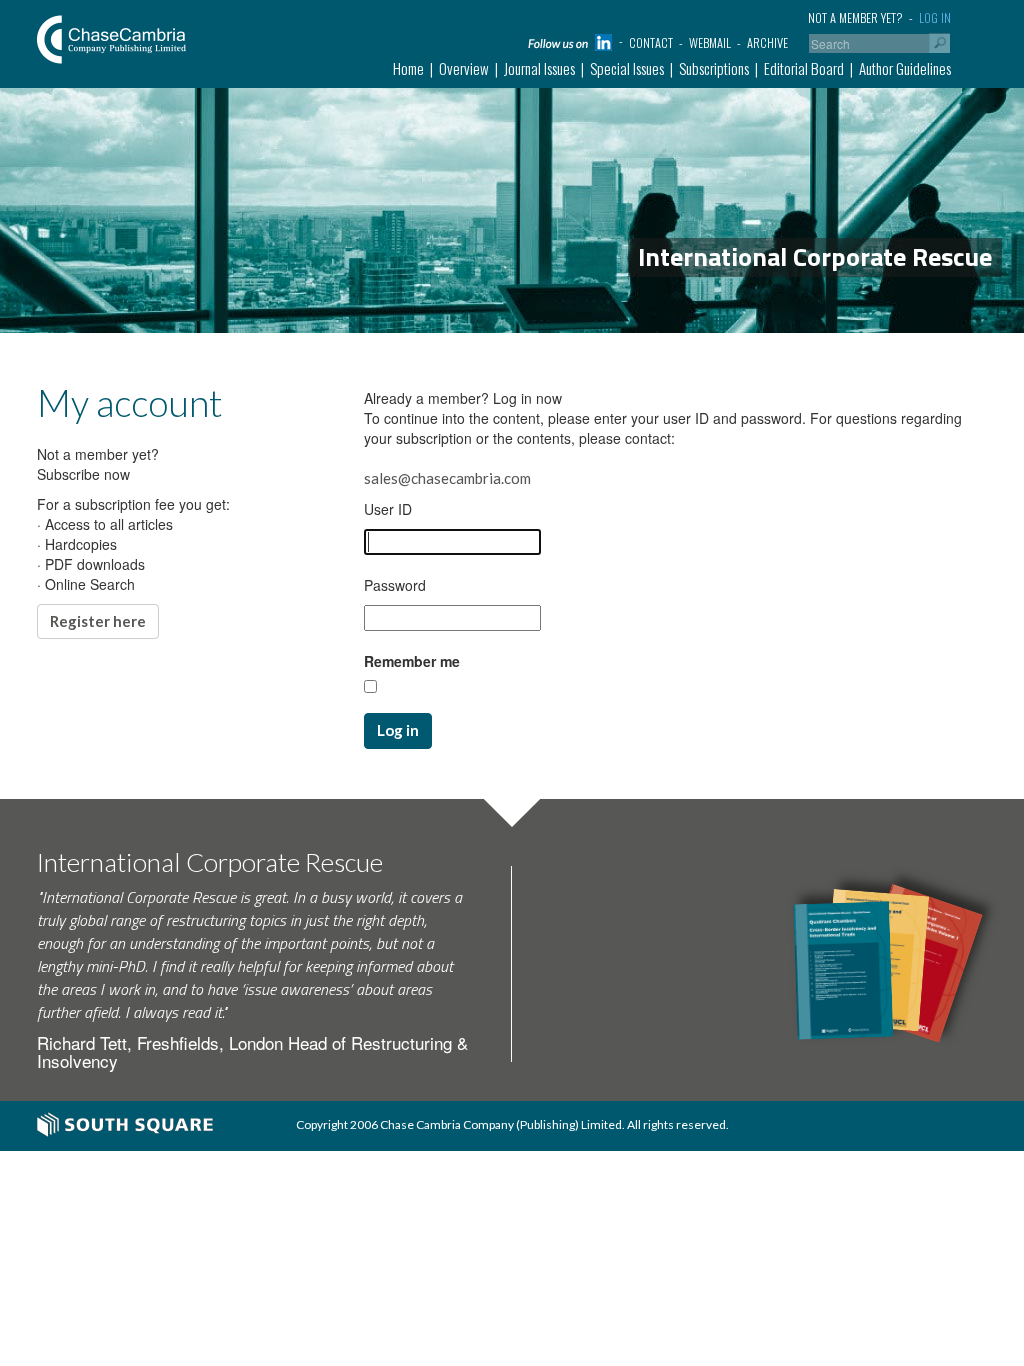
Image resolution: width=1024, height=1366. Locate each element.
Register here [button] (98, 621)
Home (408, 68)
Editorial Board (804, 68)
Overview (464, 68)
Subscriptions (714, 68)
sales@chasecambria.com (447, 478)
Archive (767, 42)
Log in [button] (398, 730)
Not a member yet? (855, 17)
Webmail (710, 42)
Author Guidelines (905, 68)
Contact (651, 42)
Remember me (412, 661)
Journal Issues (539, 68)
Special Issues (627, 68)
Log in (935, 17)
